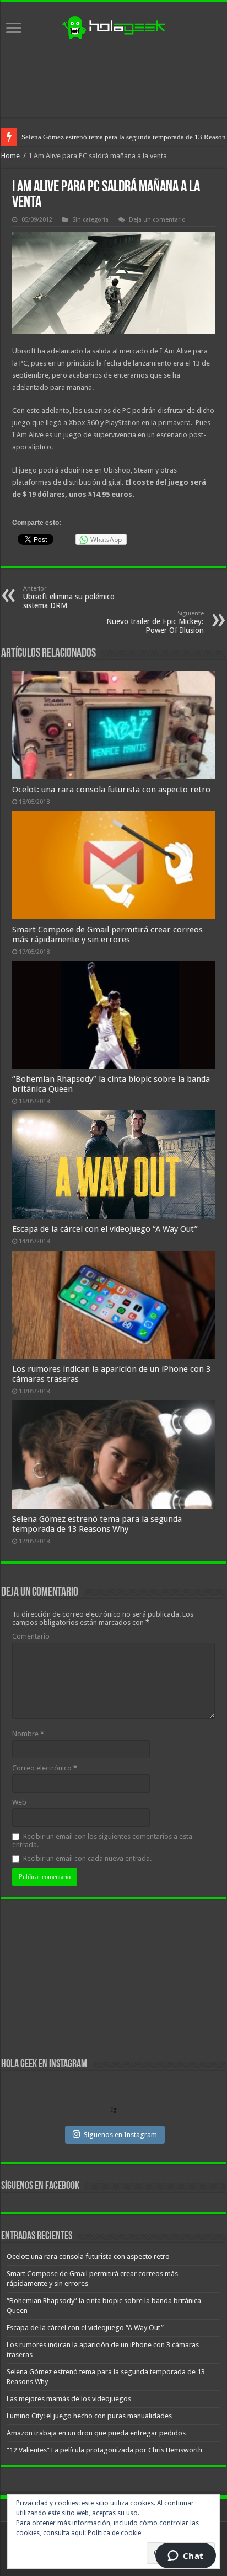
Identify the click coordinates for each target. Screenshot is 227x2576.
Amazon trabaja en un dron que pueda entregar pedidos (96, 2433)
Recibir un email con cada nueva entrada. (87, 1858)
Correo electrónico (45, 1768)
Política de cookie (114, 2533)
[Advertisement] (113, 79)
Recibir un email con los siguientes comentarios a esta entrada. (102, 1840)
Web (19, 1802)
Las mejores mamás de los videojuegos (79, 137)
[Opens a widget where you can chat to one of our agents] (185, 2557)
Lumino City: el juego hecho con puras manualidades (89, 2416)
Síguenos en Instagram (120, 2135)
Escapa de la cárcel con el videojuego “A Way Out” (105, 1229)
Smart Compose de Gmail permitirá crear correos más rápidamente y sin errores (107, 935)
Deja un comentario (157, 220)
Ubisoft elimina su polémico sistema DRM (69, 597)
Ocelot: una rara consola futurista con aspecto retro (111, 790)
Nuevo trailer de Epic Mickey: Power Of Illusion (155, 622)
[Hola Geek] (113, 26)
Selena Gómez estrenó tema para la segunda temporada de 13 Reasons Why (97, 1524)
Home (10, 156)
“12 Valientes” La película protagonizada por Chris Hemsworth (104, 2450)
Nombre (28, 1734)
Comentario (31, 1636)
